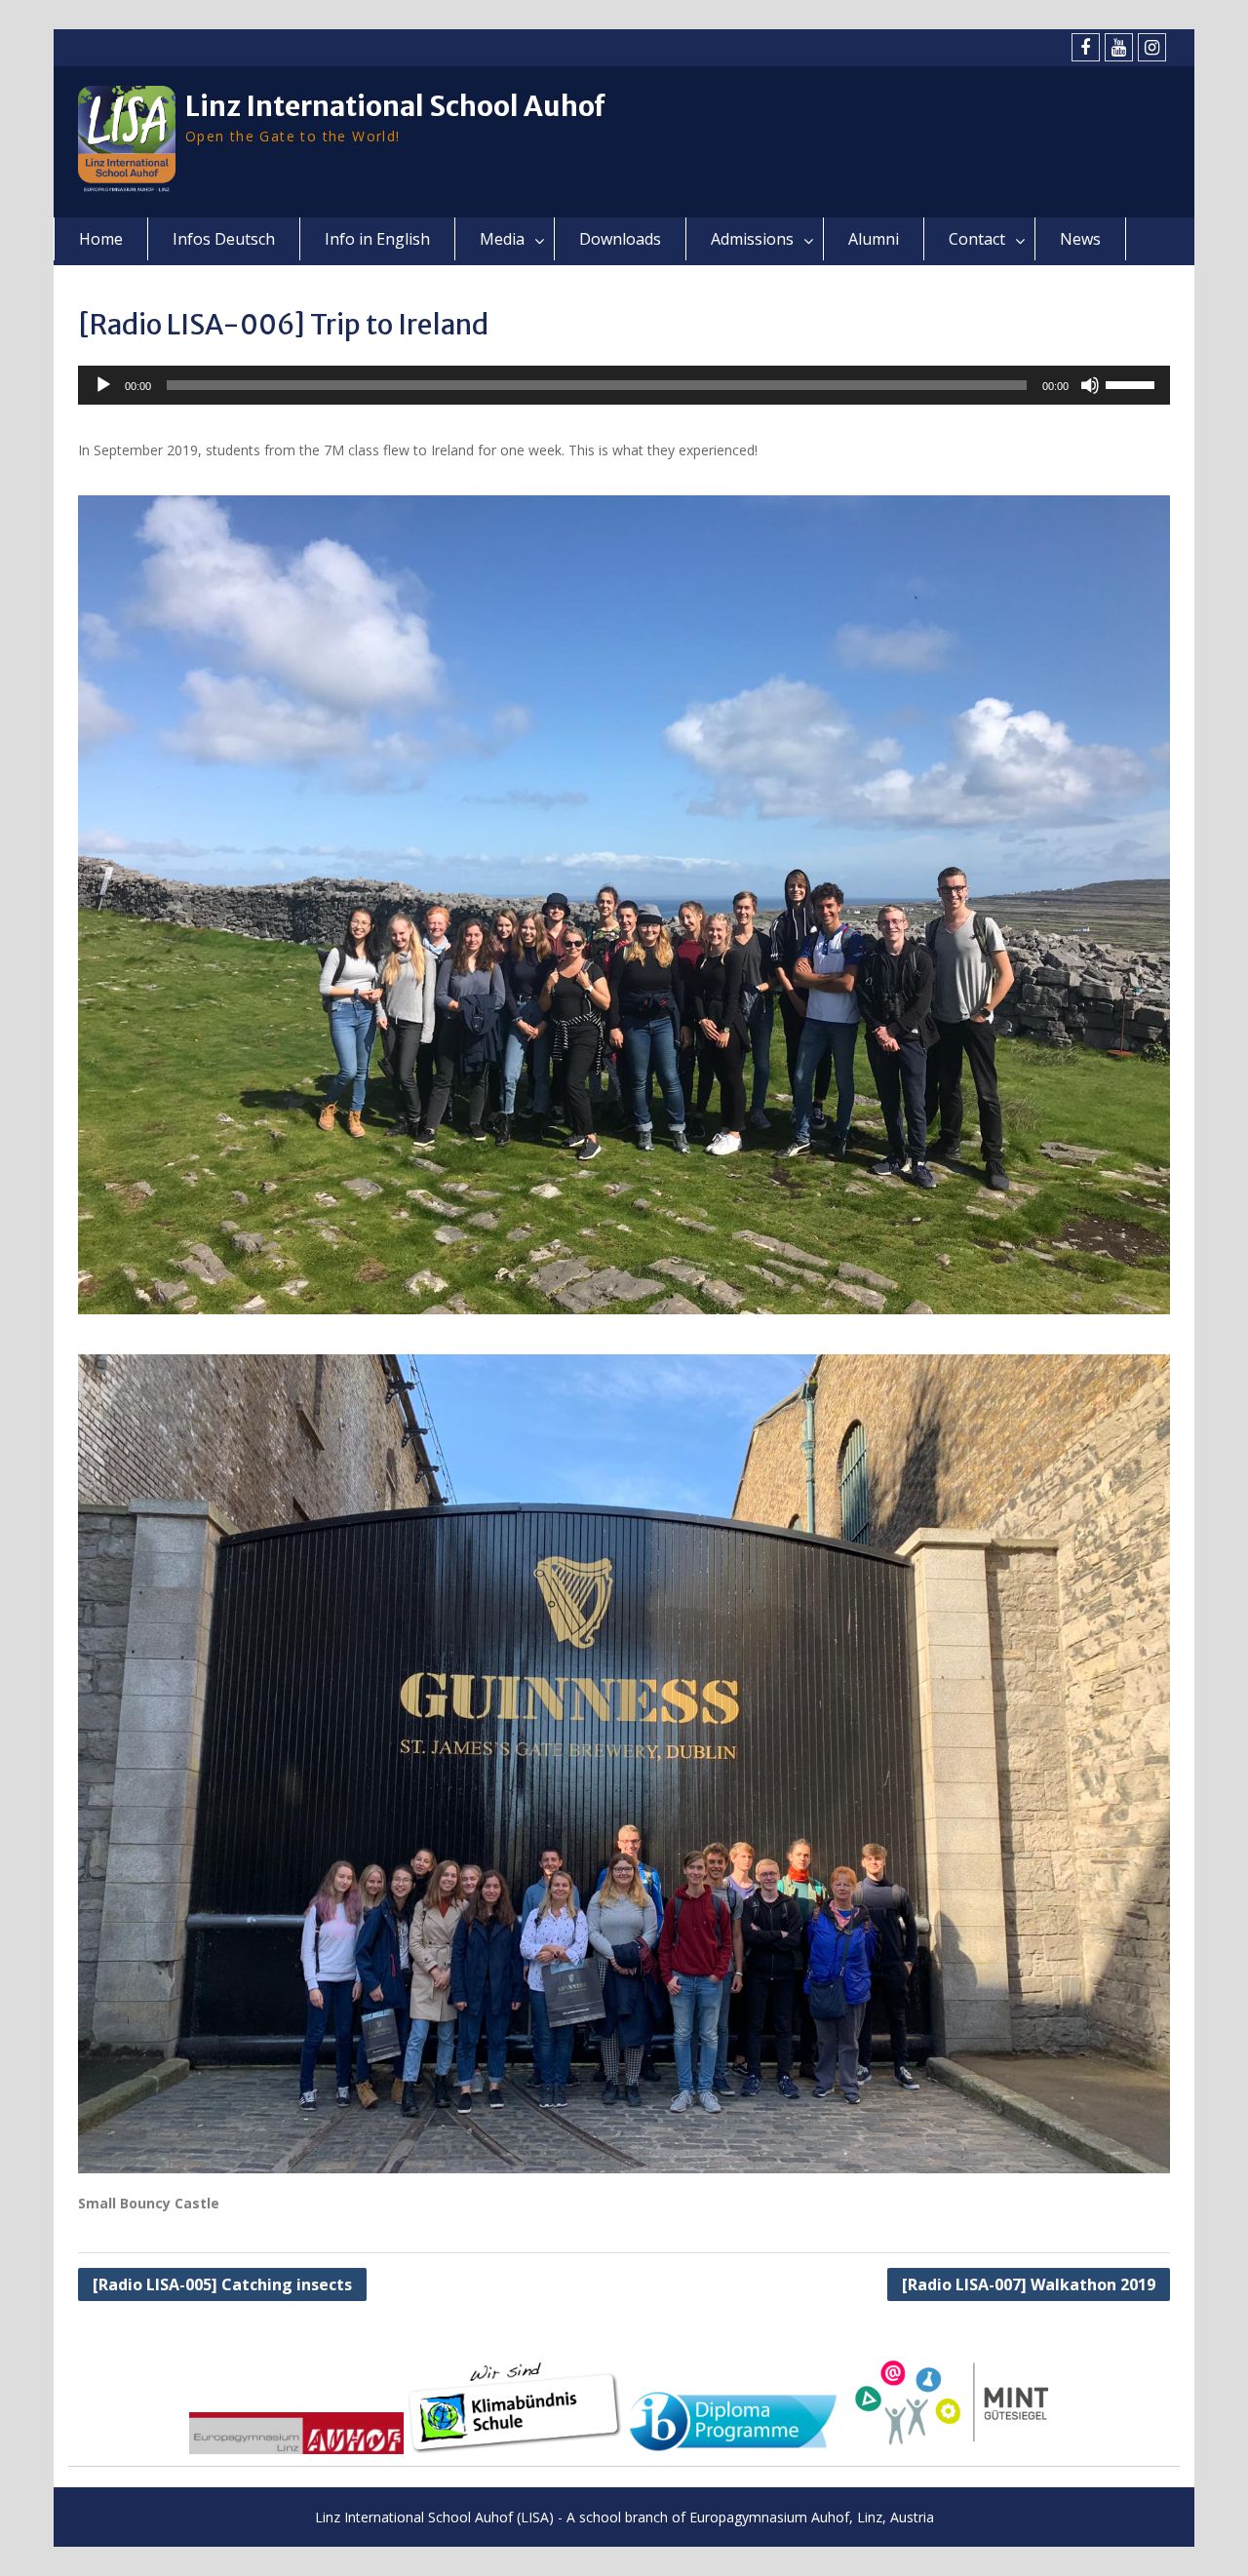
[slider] (1133, 383)
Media (502, 239)
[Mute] (1090, 385)
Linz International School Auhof (395, 106)
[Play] (103, 385)
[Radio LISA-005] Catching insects (222, 2284)
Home (101, 239)
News (1080, 239)
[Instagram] (1152, 47)
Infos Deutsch (224, 239)
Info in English (377, 239)
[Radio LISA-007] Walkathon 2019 (1029, 2284)
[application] (624, 385)
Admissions (752, 239)
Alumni (874, 239)
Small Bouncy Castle (149, 2203)
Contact (977, 239)
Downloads (620, 239)
